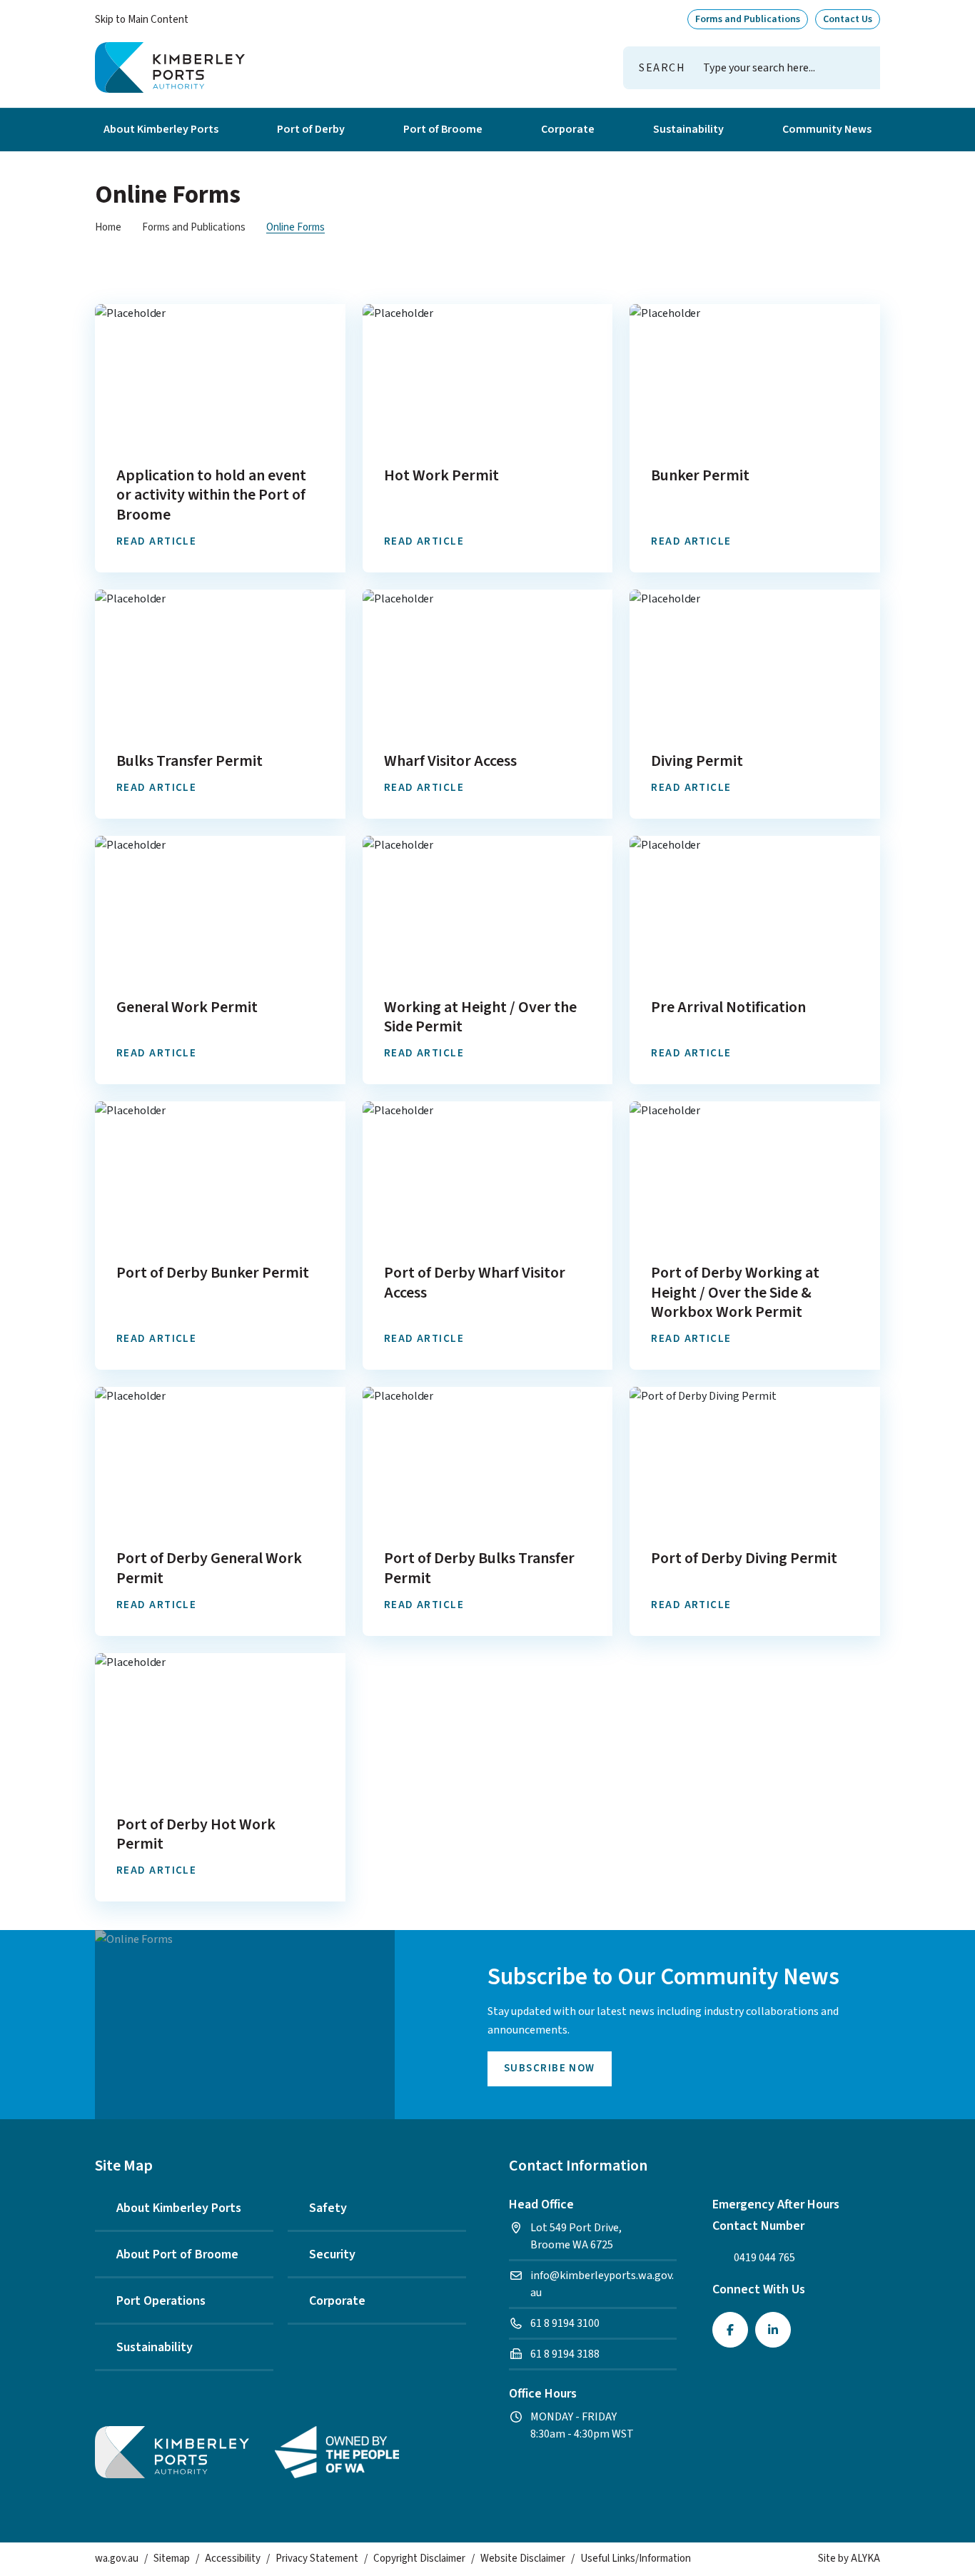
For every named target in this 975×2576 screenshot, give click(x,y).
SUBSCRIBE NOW (550, 2068)
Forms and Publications (194, 227)
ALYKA (865, 2559)
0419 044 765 (764, 2258)
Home (108, 227)
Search (662, 68)
